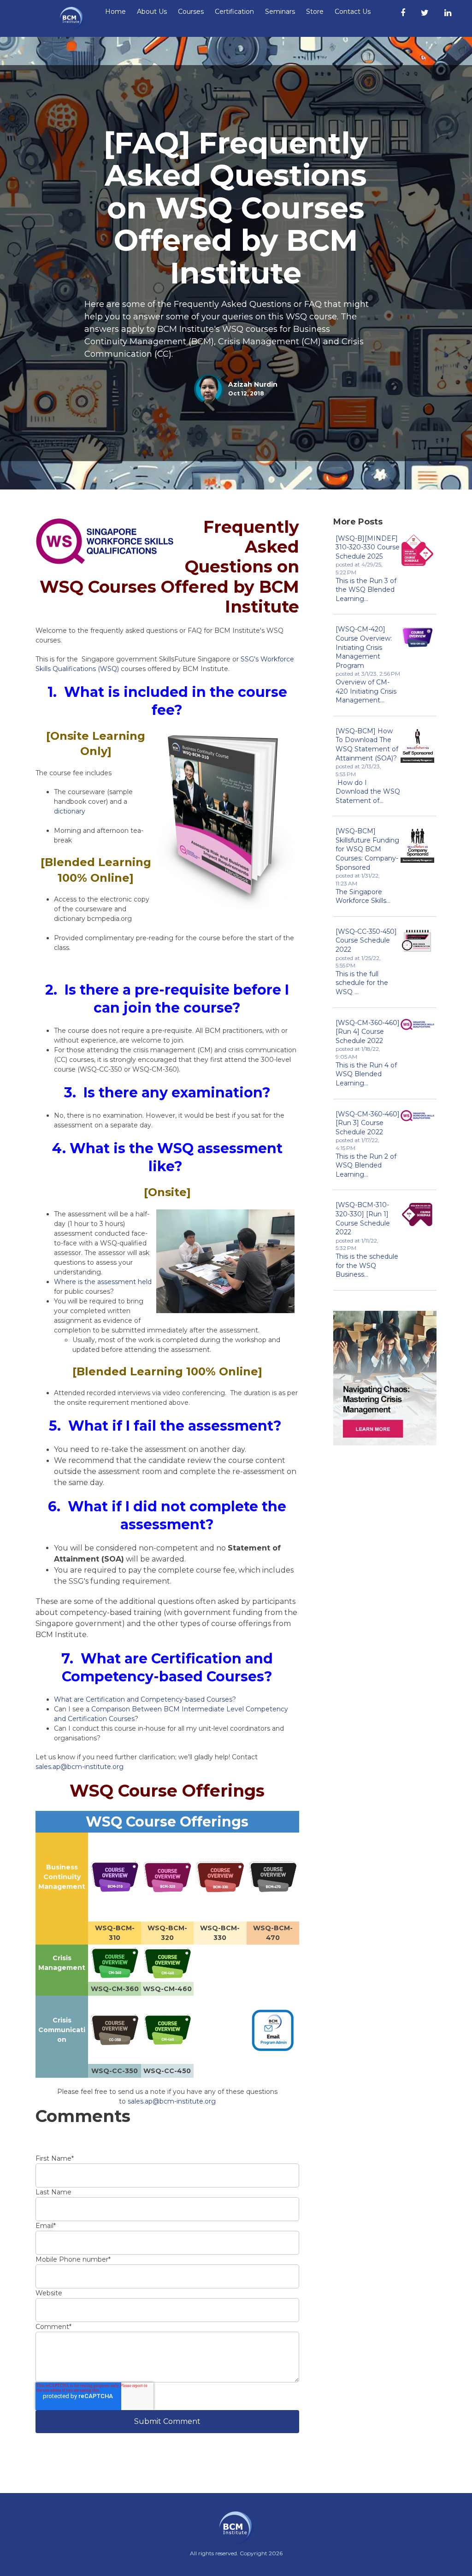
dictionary (70, 811)
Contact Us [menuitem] (353, 12)
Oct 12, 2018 (246, 393)
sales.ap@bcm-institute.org (80, 1767)
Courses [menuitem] (191, 12)
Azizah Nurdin (253, 384)
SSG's (251, 659)
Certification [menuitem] (234, 12)
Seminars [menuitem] (280, 12)
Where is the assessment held (103, 1282)
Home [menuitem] (115, 12)
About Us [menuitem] (152, 12)
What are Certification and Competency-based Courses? (145, 1699)
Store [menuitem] (315, 12)
